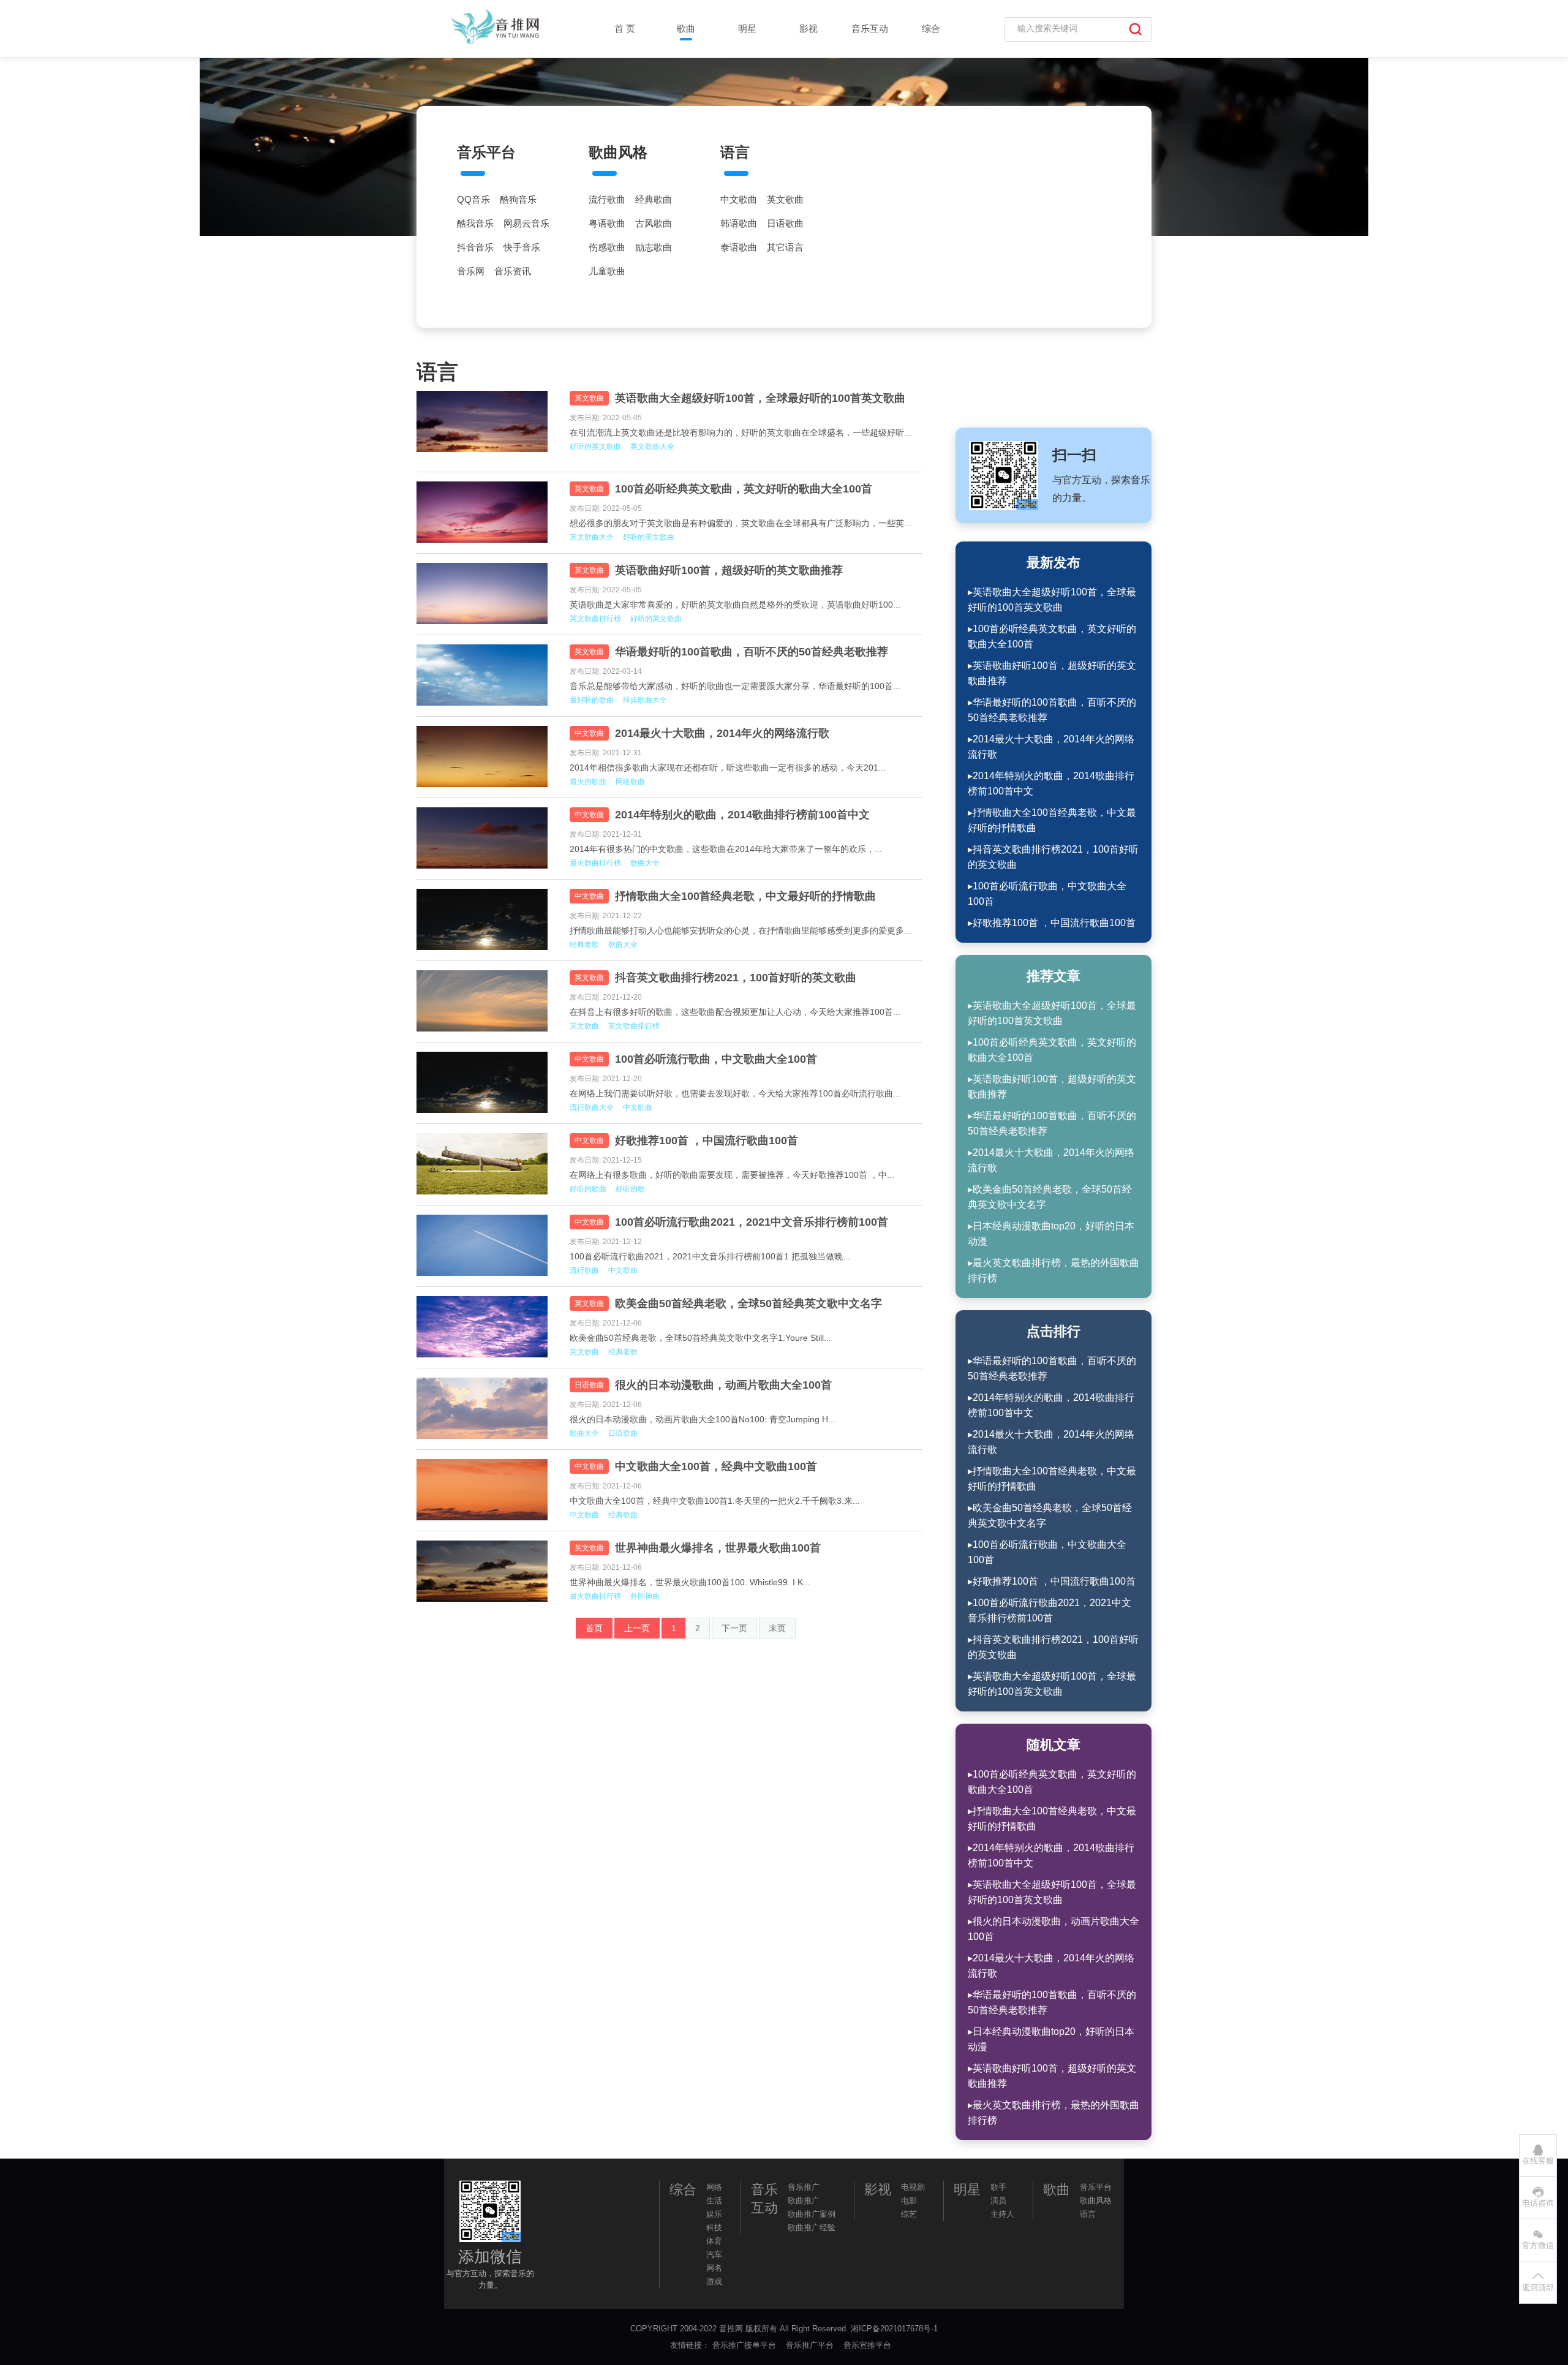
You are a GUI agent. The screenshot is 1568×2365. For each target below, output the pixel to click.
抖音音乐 (475, 247)
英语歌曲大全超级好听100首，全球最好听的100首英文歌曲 (760, 398)
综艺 (909, 2214)
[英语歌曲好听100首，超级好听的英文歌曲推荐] (484, 594)
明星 (747, 28)
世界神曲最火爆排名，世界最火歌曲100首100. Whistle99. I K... (690, 1582)
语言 (735, 152)
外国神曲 (645, 1596)
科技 (714, 2227)
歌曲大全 (645, 863)
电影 (909, 2201)
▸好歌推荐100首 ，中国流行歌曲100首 (1052, 923)
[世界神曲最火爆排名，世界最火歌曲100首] (484, 1571)
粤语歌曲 (607, 224)
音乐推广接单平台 (745, 2345)
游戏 (714, 2281)
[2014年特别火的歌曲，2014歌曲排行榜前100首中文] (484, 838)
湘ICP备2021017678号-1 (894, 2329)
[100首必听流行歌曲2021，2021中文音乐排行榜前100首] (484, 1245)
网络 (714, 2187)
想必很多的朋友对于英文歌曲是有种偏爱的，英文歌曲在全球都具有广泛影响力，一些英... (741, 523)
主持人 (1002, 2214)
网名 (714, 2268)
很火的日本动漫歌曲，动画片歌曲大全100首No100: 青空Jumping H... (703, 1419)
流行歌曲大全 (592, 1107)
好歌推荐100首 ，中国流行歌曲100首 (707, 1141)
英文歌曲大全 (652, 447)
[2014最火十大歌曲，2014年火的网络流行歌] (484, 756)
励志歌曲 (654, 247)
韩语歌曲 (739, 224)
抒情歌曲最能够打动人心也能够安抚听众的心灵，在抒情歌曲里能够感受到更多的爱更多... (741, 930)
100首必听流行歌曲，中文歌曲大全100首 (716, 1059)
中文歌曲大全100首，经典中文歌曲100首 (716, 1466)
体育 (714, 2241)
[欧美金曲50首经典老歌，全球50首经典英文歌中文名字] (484, 1327)
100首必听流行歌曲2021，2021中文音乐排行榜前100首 (752, 1222)
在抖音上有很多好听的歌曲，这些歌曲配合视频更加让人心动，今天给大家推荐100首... (735, 1012)
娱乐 (714, 2214)
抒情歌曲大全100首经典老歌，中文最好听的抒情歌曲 (745, 896)
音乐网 (471, 271)
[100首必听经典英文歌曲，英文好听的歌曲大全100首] (484, 512)
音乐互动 (870, 28)
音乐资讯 (513, 271)
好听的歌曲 (588, 1189)
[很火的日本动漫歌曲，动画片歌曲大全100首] (484, 1408)
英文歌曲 (785, 200)
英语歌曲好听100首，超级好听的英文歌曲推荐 (729, 570)
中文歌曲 (739, 200)
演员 (998, 2201)
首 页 (625, 28)
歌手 (998, 2187)
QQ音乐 (473, 200)
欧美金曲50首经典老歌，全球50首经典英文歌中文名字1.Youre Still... (700, 1338)
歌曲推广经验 (812, 2227)
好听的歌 (630, 1189)
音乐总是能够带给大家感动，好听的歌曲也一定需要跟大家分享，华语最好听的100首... (735, 686)
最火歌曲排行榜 (595, 863)
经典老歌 (584, 945)
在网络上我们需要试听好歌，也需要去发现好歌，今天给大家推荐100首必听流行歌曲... (735, 1093)
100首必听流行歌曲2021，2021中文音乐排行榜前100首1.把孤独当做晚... (710, 1256)
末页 (777, 1628)
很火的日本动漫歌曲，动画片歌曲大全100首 (723, 1385)
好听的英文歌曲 (595, 447)
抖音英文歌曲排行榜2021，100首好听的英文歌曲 (736, 978)
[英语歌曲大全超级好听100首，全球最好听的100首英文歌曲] (484, 421)
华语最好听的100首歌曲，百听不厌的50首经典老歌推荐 (752, 652)
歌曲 (686, 28)
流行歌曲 (607, 200)
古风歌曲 (654, 224)
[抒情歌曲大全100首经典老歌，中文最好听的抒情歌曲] (484, 919)
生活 (714, 2201)
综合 (931, 28)
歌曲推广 (804, 2201)
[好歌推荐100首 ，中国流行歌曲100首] (484, 1164)
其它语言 (785, 247)
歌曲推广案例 (812, 2214)
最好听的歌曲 (592, 700)
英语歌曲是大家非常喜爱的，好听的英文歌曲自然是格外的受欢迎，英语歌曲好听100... (735, 605)
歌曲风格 (618, 152)
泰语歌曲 (739, 247)
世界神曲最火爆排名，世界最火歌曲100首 (718, 1548)
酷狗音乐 (518, 200)
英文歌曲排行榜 (595, 619)
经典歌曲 (654, 200)
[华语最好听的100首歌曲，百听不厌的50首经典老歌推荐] (484, 675)
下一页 (734, 1628)
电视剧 (913, 2187)
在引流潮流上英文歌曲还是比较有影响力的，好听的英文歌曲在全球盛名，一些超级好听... (741, 432)
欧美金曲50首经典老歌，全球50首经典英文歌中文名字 (748, 1303)
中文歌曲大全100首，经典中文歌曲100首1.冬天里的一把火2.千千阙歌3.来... (715, 1501)
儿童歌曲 (607, 271)
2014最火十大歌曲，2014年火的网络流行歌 (722, 733)
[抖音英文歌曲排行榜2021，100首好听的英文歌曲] (484, 1001)
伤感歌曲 (607, 247)
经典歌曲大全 (645, 700)
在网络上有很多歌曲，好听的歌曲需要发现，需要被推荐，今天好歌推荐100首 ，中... (732, 1175)
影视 (809, 28)
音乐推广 (804, 2187)
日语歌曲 (785, 224)
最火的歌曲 (588, 782)
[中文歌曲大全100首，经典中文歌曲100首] (484, 1490)
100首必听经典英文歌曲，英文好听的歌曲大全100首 (744, 489)
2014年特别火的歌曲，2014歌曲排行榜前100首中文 (742, 815)
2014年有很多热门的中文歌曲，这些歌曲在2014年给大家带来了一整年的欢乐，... (726, 849)
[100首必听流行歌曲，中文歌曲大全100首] (484, 1082)
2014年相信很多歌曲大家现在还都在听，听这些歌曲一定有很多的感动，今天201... (728, 768)
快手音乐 (522, 247)
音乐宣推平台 (869, 2345)
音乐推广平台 (811, 2345)
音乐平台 (486, 152)
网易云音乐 (526, 224)
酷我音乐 (475, 224)
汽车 (714, 2254)
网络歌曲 (630, 782)
